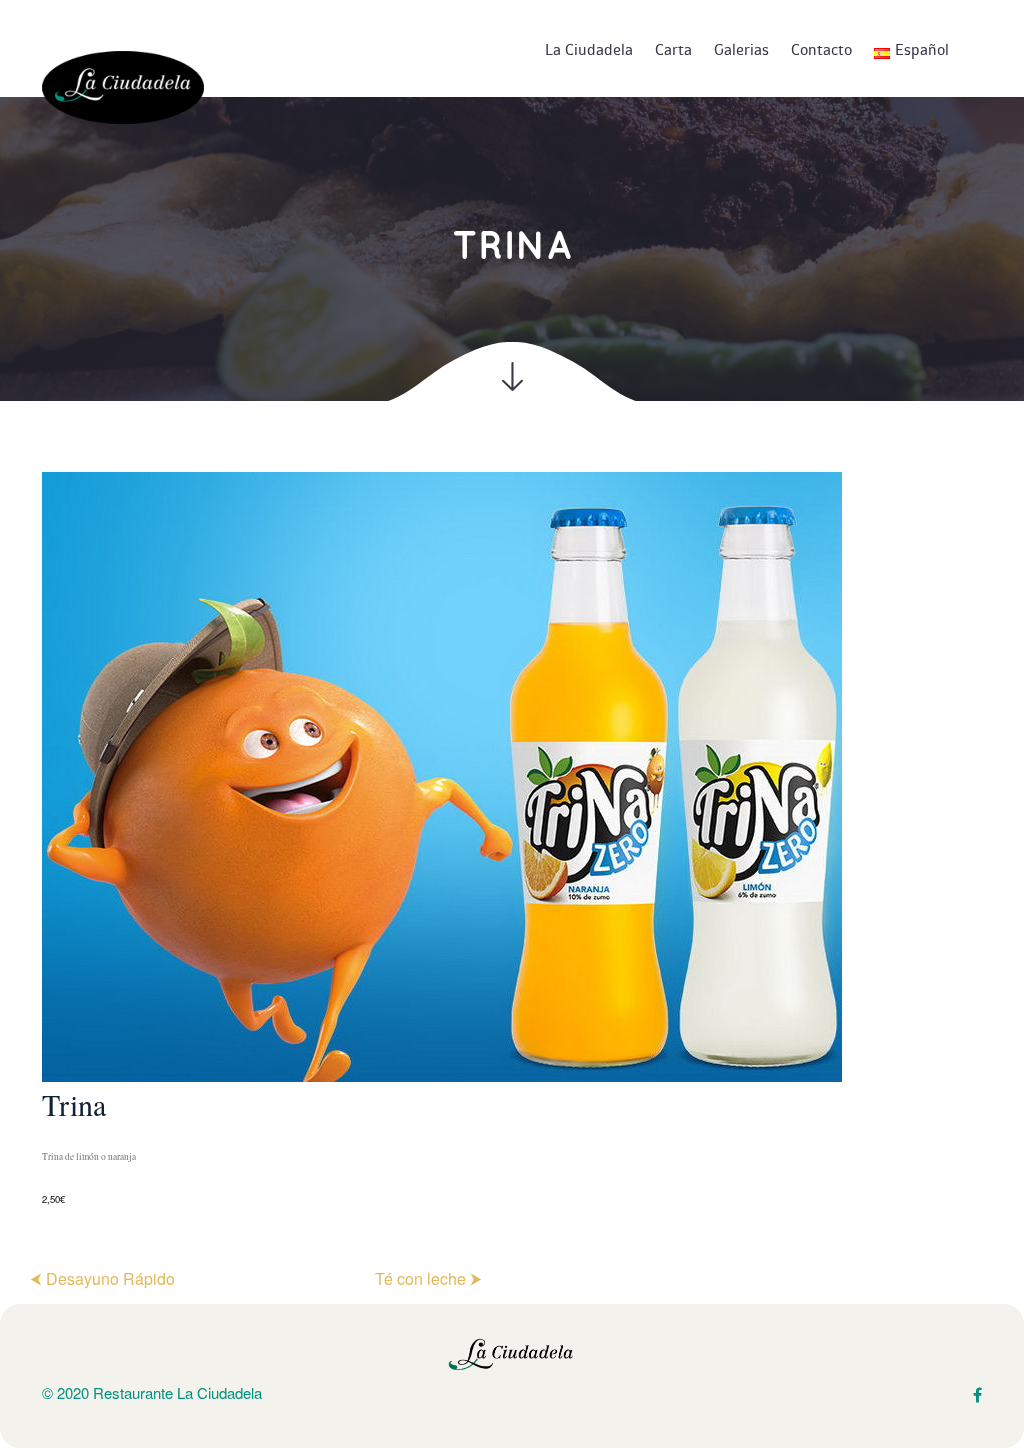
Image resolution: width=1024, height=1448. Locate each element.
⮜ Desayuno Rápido (102, 1278)
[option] (512, 840)
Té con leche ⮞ (428, 1278)
